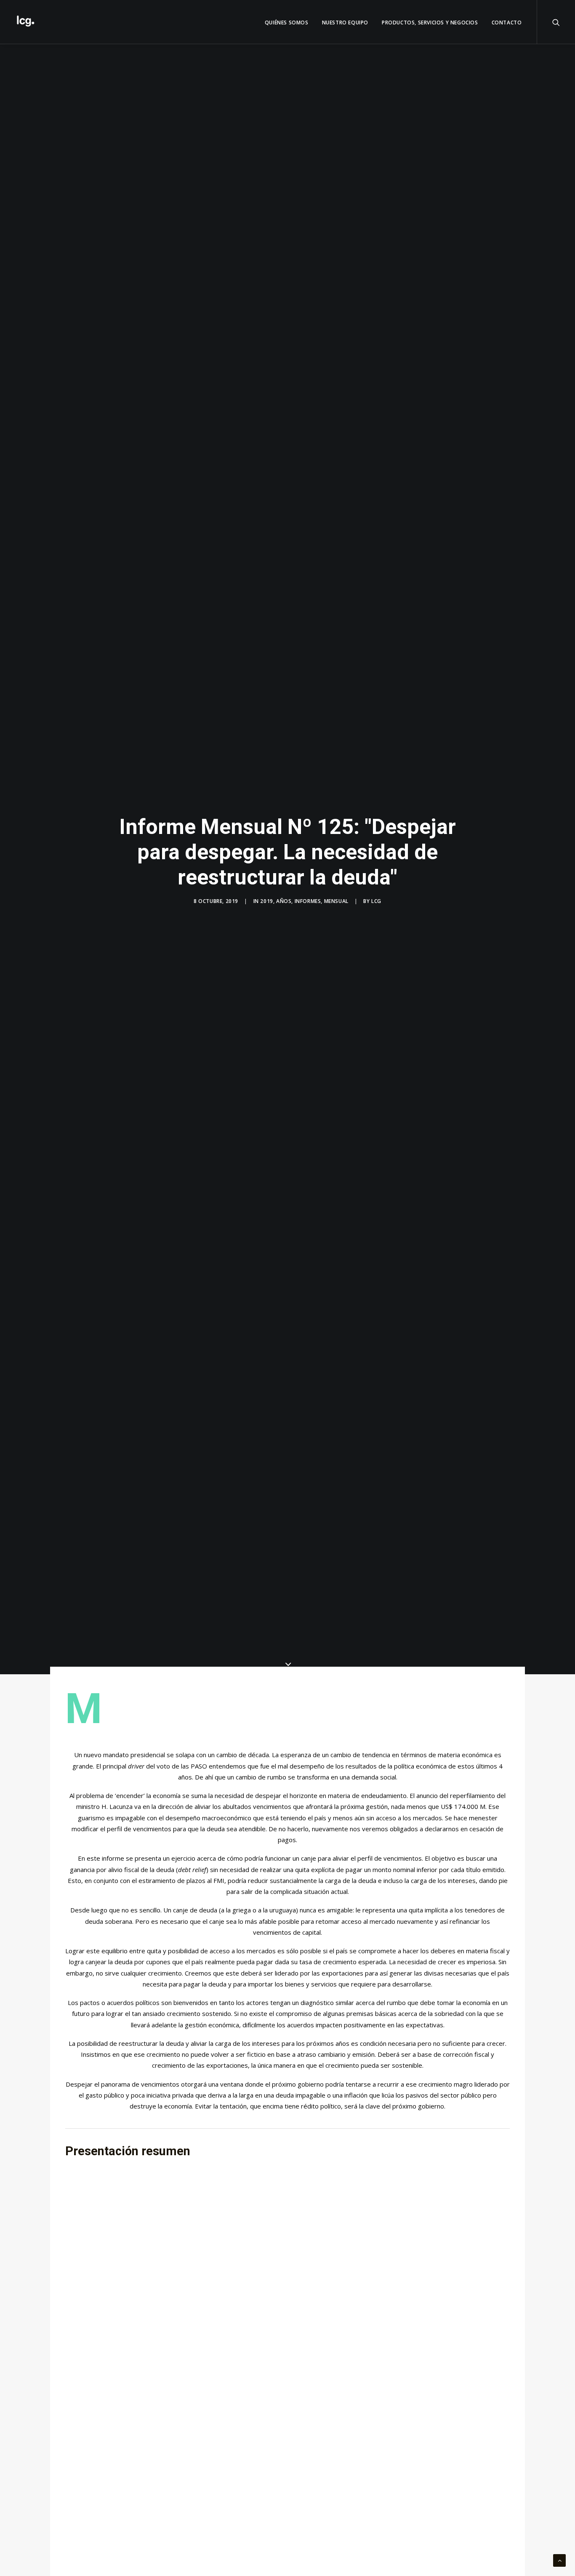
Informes (308, 901)
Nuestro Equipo (345, 23)
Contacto (507, 23)
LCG (376, 901)
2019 (266, 901)
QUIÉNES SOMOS (287, 23)
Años (284, 901)
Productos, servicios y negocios (430, 23)
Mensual (336, 901)
